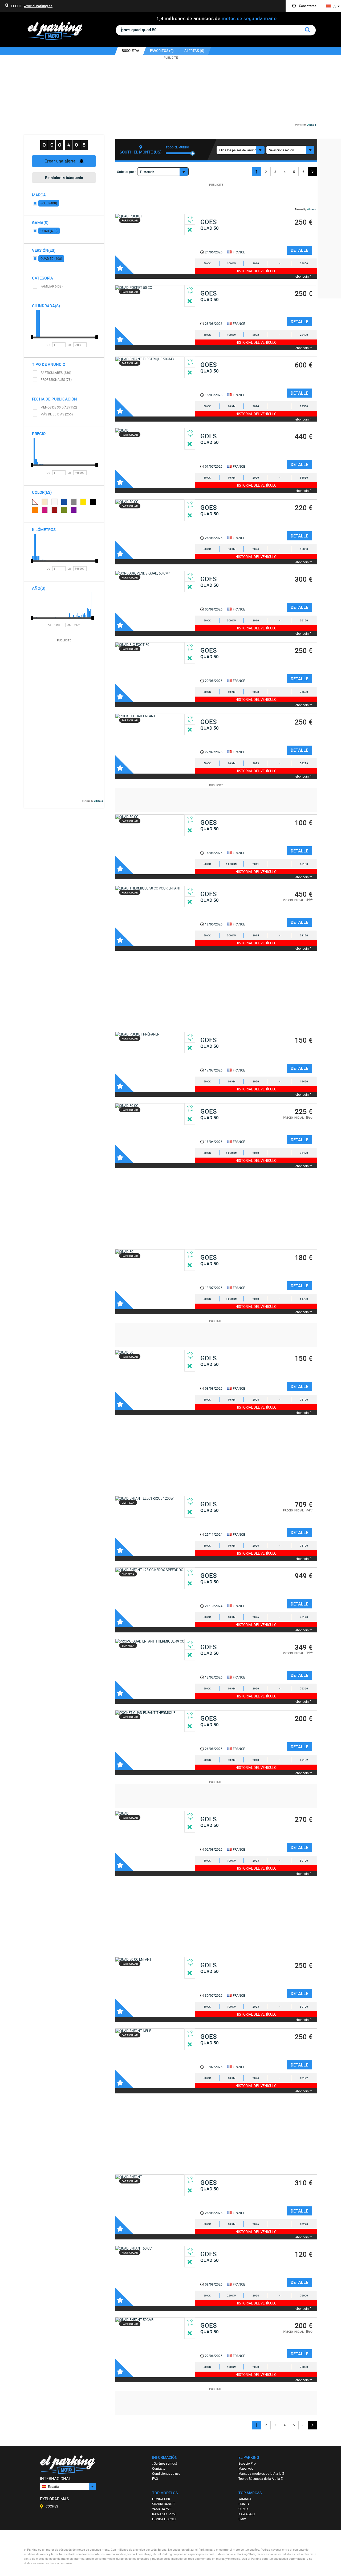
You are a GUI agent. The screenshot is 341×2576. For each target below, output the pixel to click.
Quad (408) (49, 231)
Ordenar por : (126, 172)
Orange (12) (35, 510)
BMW (242, 2519)
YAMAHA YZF (162, 2509)
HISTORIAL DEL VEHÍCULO (256, 271)
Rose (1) (45, 510)
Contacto (159, 2468)
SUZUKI (244, 2509)
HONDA (244, 2504)
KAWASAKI (247, 2514)
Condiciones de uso (166, 2473)
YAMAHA (245, 2499)
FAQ (155, 2478)
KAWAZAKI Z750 (164, 2514)
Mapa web (246, 2468)
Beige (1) (45, 502)
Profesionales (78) (56, 379)
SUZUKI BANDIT (164, 2504)
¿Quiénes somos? (165, 2463)
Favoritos (124, 265)
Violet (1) (74, 510)
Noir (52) (93, 502)
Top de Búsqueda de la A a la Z (261, 2478)
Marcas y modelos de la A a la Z (261, 2473)
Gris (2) (74, 502)
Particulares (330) (56, 373)
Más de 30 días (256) (57, 414)
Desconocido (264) (35, 502)
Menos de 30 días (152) (59, 407)
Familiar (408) (52, 286)
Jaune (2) (83, 502)
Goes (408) (49, 203)
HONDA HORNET (164, 2519)
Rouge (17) (55, 510)
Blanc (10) (55, 502)
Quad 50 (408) (51, 258)
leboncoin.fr (303, 276)
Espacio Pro (247, 2463)
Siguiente (312, 172)
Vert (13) (64, 510)
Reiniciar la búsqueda (64, 177)
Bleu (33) (64, 502)
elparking (58, 31)
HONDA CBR (161, 2499)
